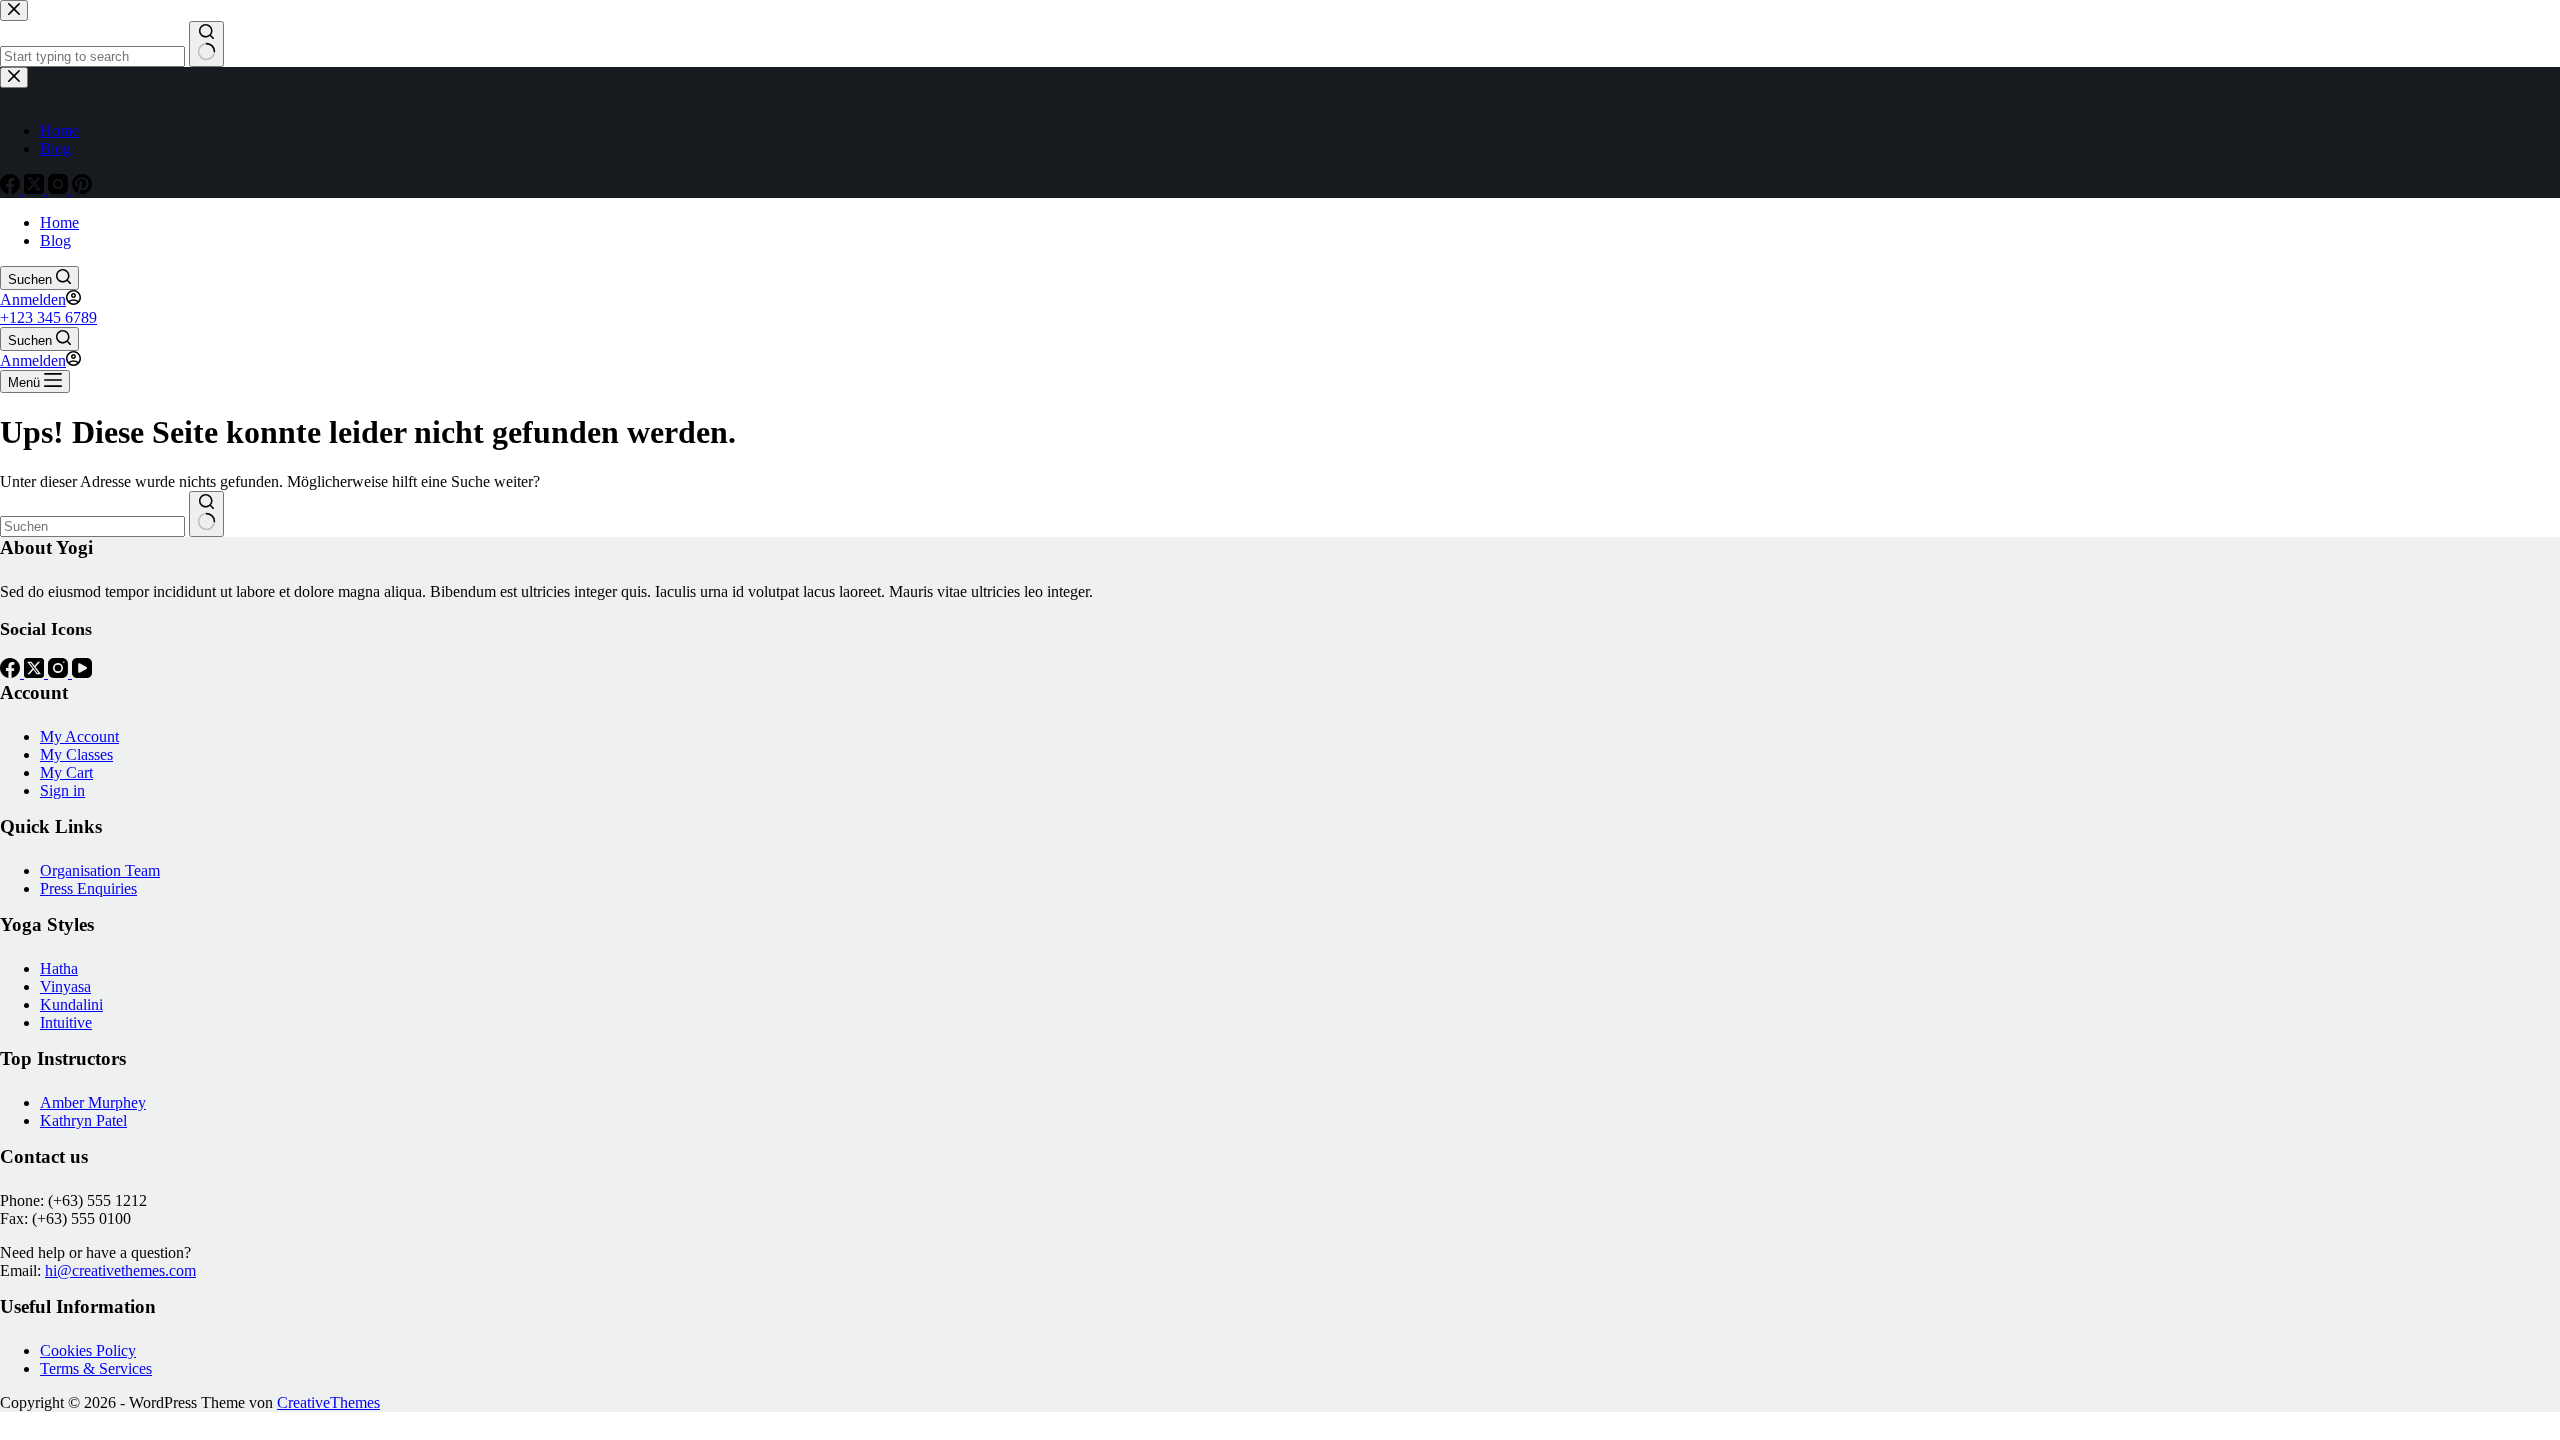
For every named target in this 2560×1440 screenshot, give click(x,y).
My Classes (76, 754)
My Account (79, 736)
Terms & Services (96, 1368)
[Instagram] (60, 672)
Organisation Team (100, 870)
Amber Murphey (93, 1102)
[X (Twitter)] (36, 672)
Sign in (62, 790)
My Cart (66, 772)
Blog (55, 240)
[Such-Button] (206, 514)
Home (59, 222)
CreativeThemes (328, 1402)
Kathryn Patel (83, 1120)
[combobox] (92, 526)
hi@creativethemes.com (120, 1270)
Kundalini (71, 1004)
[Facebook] (12, 672)
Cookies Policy (88, 1350)
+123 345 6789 (48, 317)
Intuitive (66, 1022)
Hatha (59, 968)
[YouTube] (82, 672)
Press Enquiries (88, 888)
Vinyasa (65, 986)
